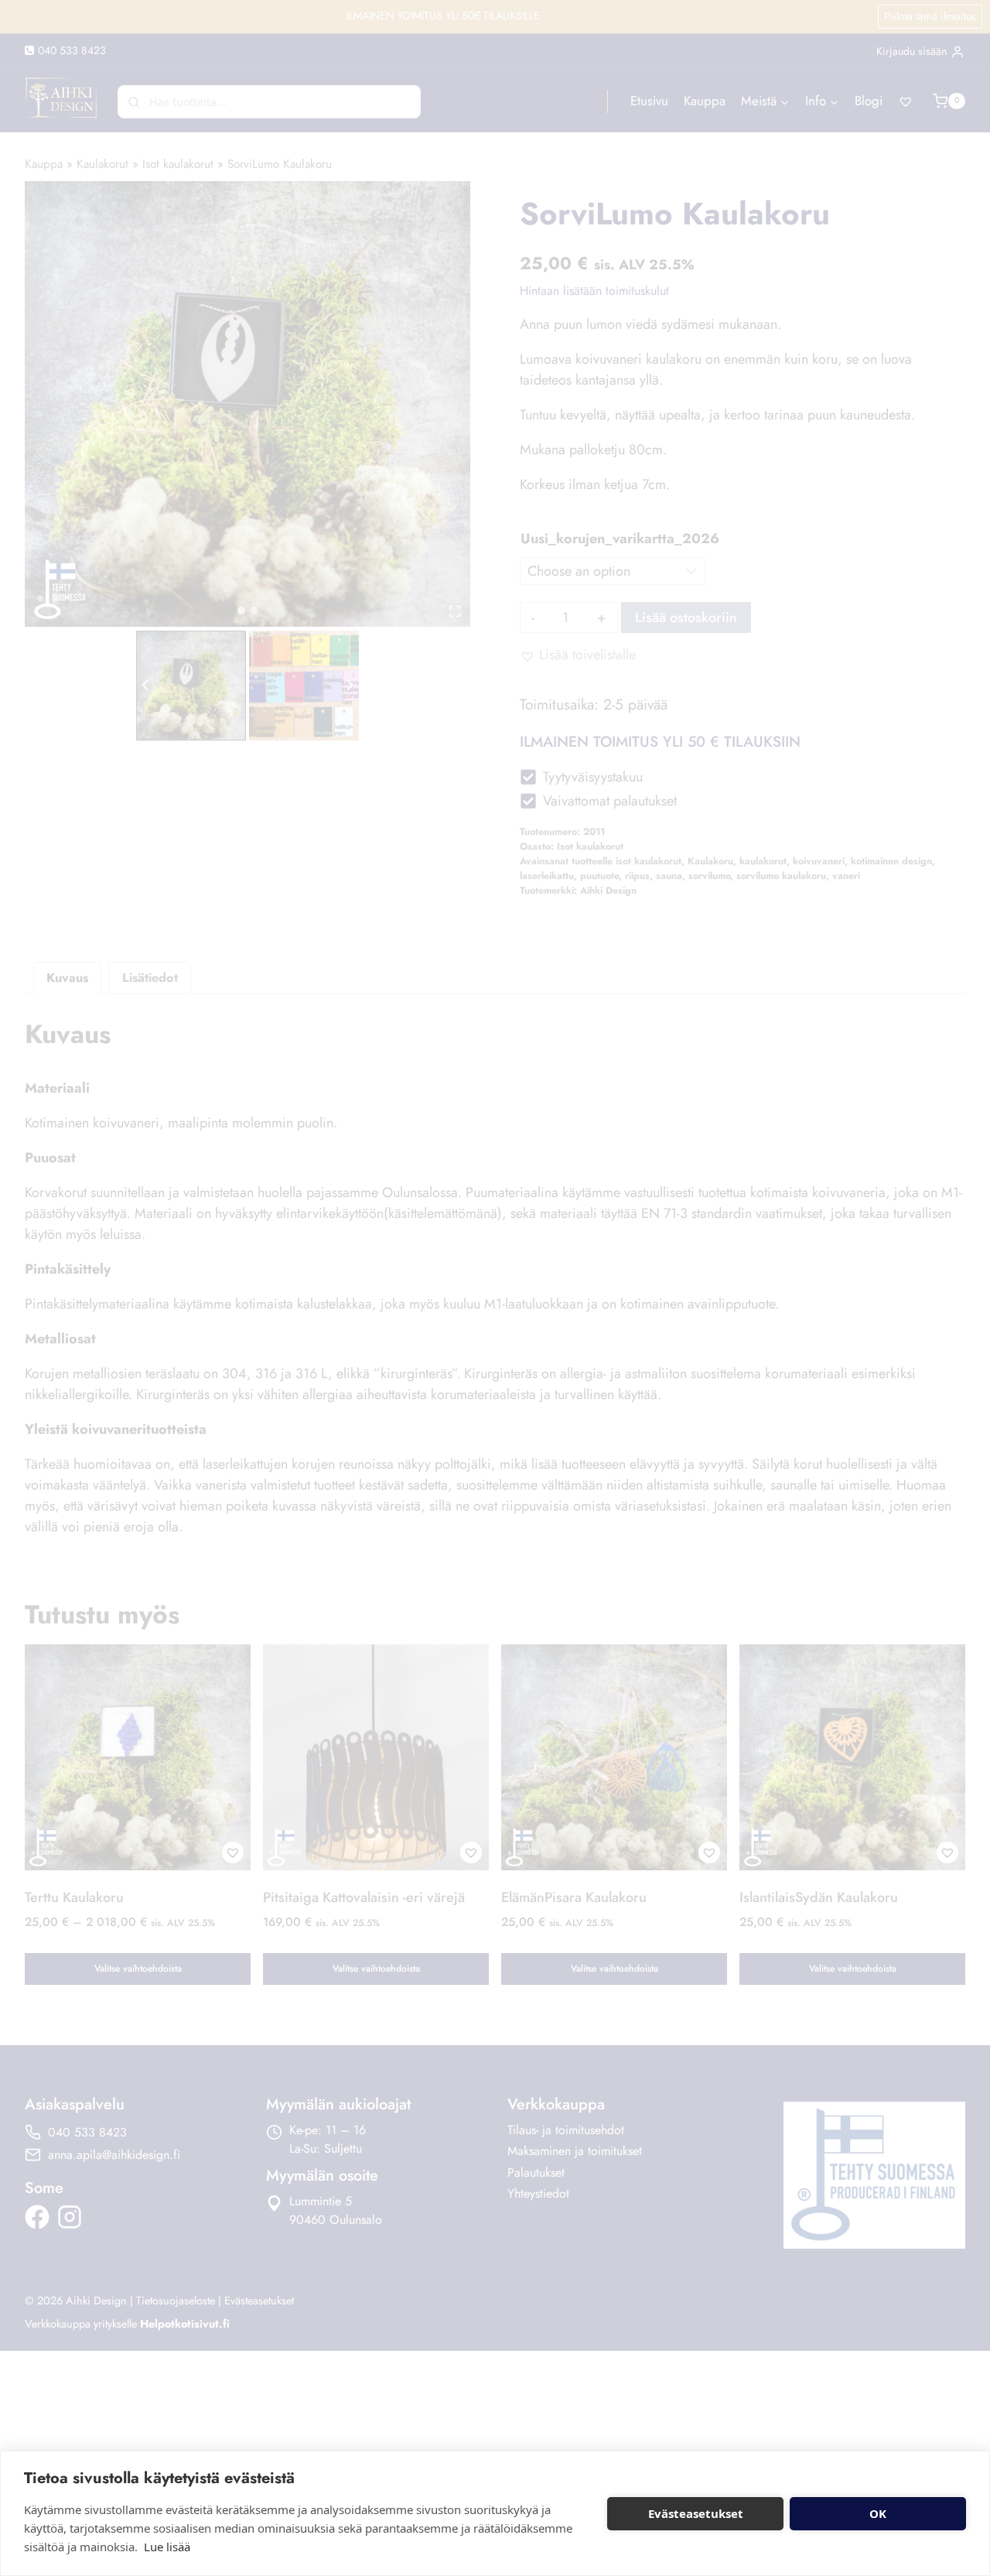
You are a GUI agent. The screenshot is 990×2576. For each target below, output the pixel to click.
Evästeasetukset (696, 2513)
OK (878, 2513)
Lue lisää (167, 2547)
